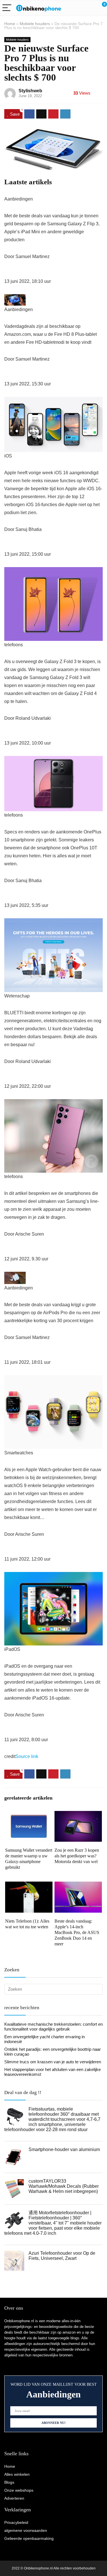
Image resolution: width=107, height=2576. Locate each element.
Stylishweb (30, 91)
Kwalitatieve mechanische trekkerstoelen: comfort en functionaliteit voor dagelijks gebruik (53, 2027)
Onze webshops (19, 2490)
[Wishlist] (89, 8)
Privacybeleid (16, 2522)
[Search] (77, 8)
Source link (27, 1756)
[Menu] (7, 8)
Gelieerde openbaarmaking (29, 2538)
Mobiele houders (35, 24)
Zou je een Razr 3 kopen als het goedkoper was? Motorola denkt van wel (77, 1856)
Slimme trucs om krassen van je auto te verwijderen (53, 2062)
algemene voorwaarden (26, 2530)
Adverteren (14, 2498)
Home (10, 24)
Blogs (9, 2482)
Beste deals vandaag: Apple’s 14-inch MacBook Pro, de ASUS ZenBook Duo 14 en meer (77, 1932)
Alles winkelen (17, 2474)
